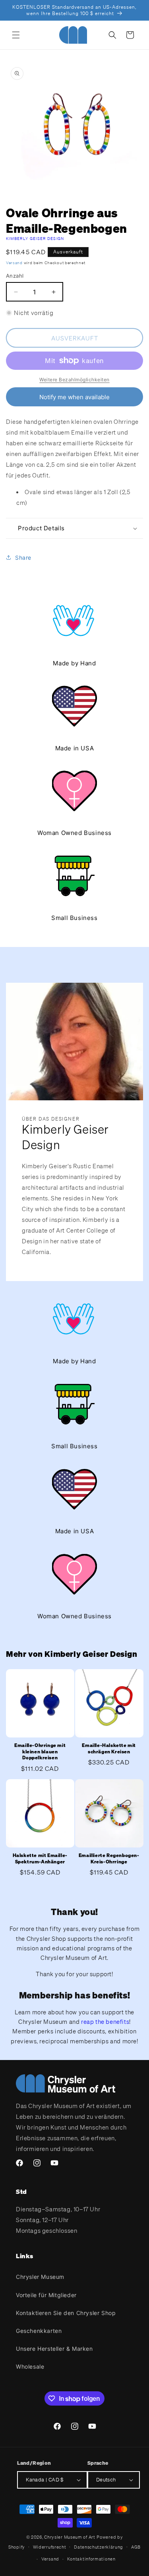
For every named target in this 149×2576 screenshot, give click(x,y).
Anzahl (15, 276)
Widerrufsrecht (50, 2547)
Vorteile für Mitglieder (46, 2295)
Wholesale (30, 2366)
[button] (16, 35)
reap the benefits (105, 2021)
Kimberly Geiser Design (35, 239)
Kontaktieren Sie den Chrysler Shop (66, 2313)
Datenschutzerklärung (99, 2547)
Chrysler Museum (40, 2277)
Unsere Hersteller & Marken (54, 2349)
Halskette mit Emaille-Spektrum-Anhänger (40, 1858)
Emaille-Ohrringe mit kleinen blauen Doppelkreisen (40, 1751)
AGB (136, 2547)
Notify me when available (74, 397)
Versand (14, 263)
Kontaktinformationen (91, 2559)
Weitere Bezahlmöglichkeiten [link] (74, 380)
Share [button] (23, 558)
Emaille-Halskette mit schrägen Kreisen (109, 1748)
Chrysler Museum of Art (70, 2537)
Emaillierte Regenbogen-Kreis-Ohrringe (109, 1858)
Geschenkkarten (39, 2331)
